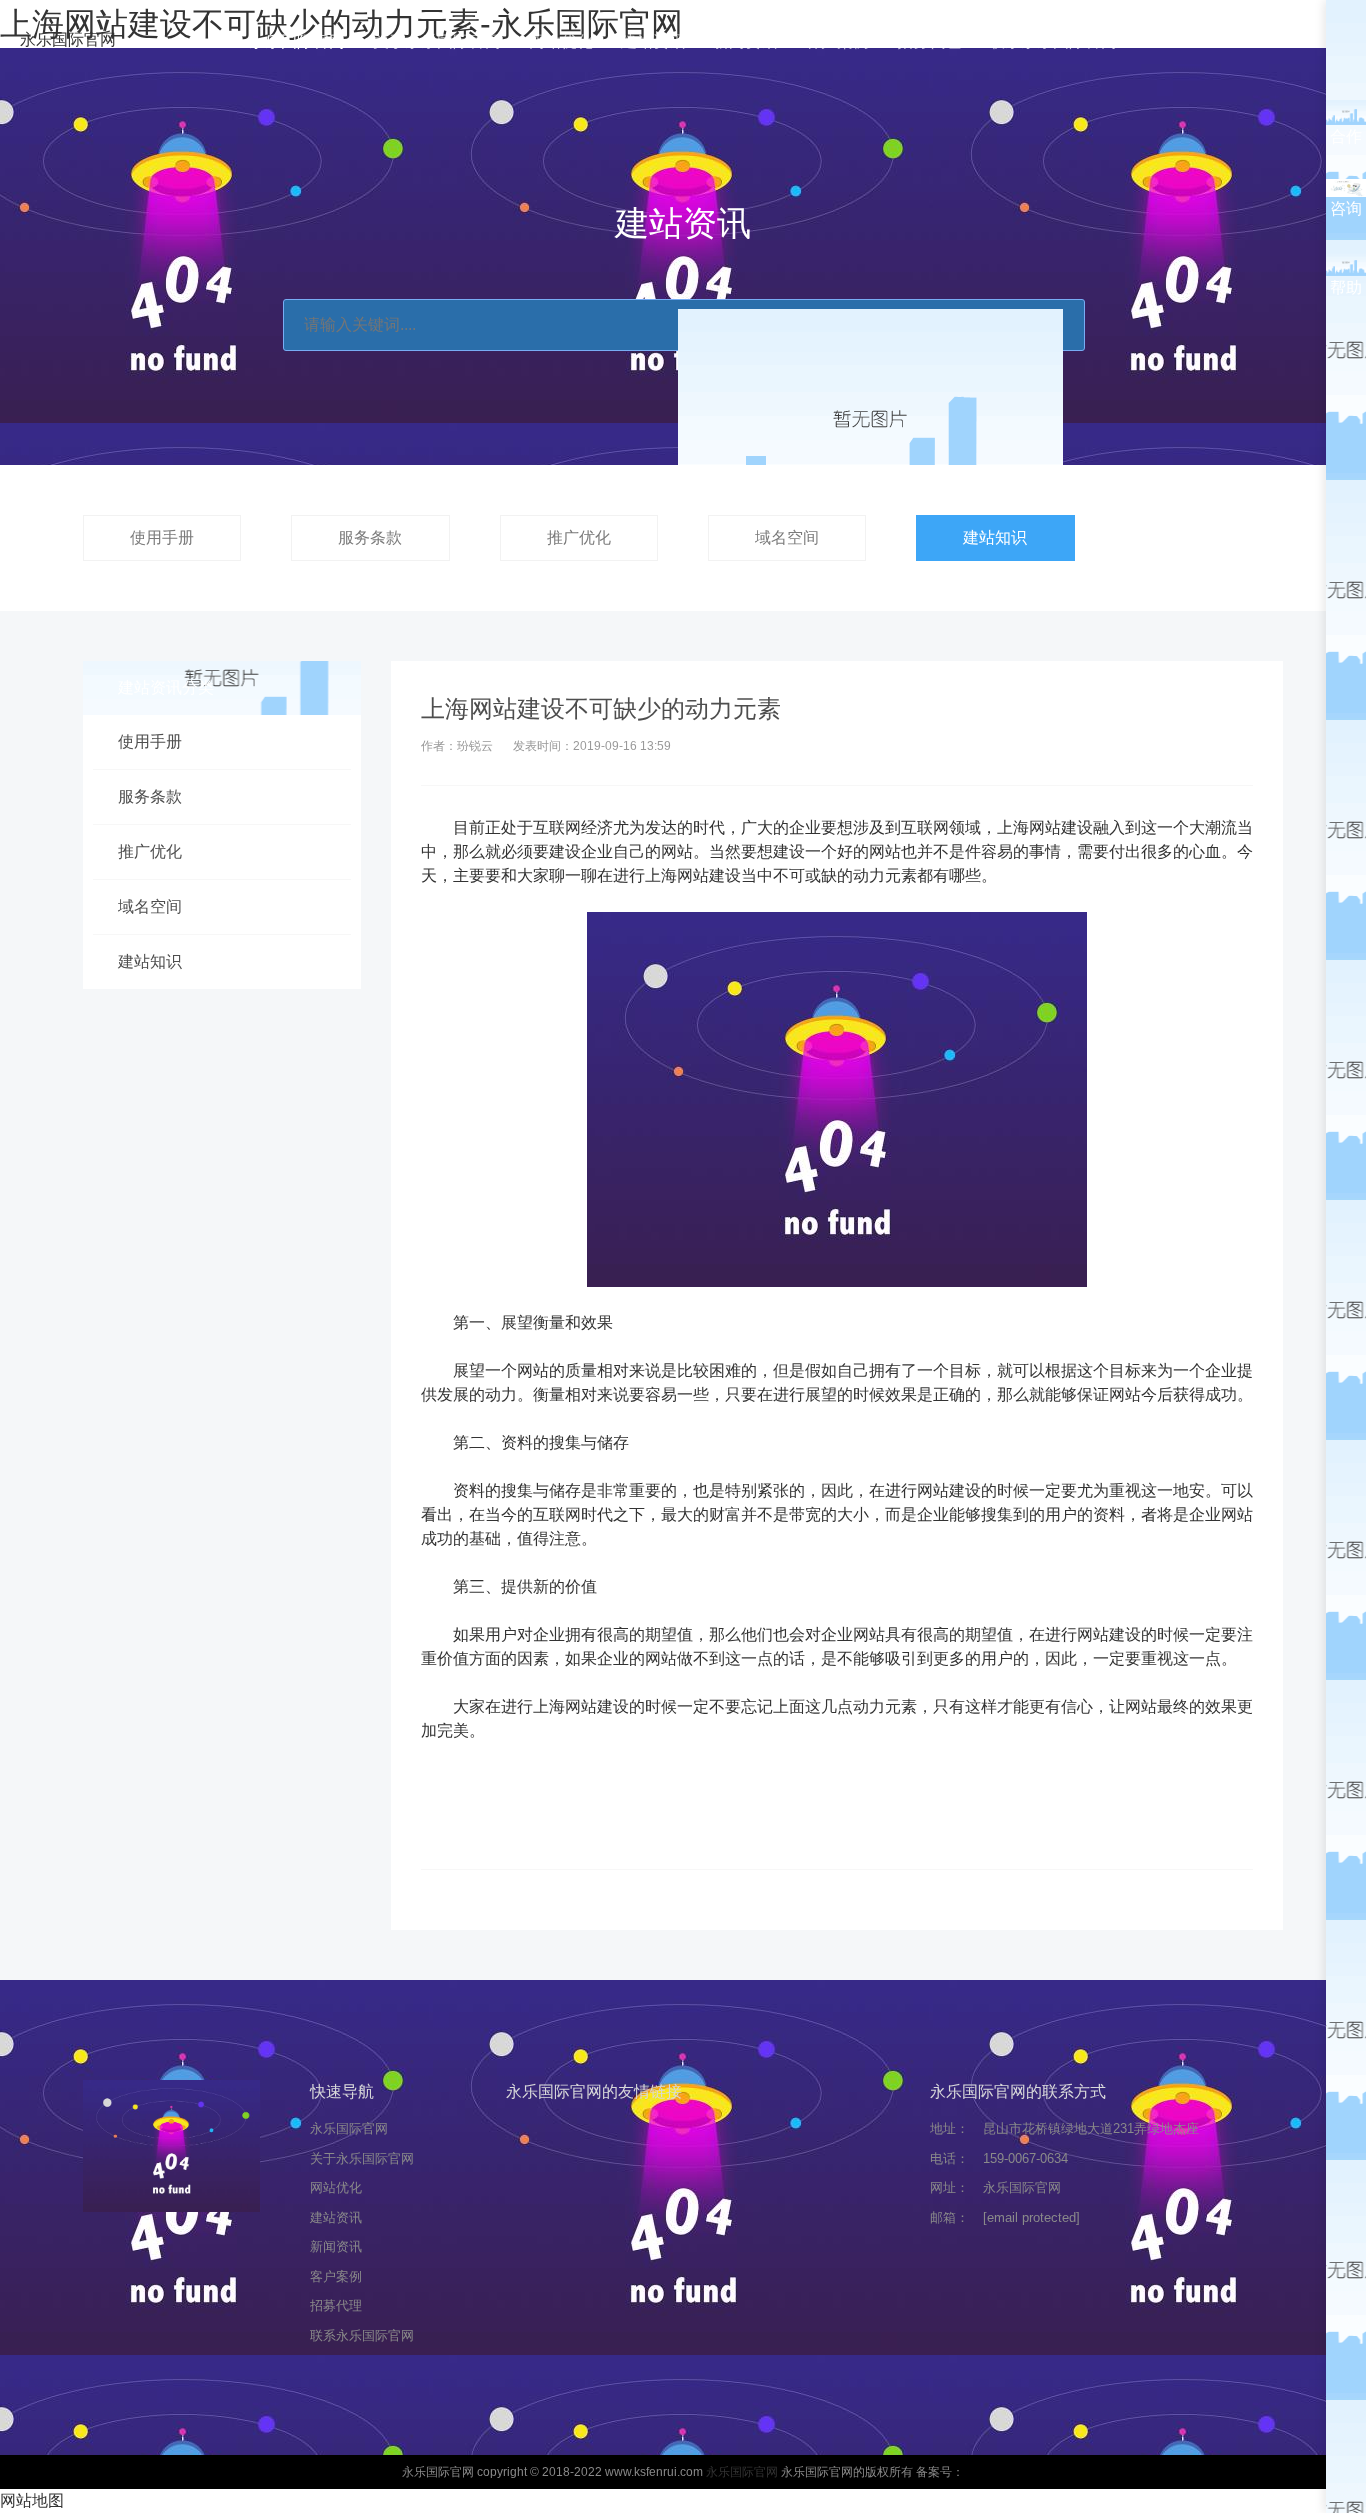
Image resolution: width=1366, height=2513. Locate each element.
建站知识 (995, 537)
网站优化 (561, 41)
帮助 (1346, 287)
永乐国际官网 (68, 39)
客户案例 (837, 41)
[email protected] (1031, 2217)
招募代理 (929, 41)
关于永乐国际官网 (437, 41)
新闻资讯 (745, 41)
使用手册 (162, 537)
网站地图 (32, 2500)
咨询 (1346, 208)
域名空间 (787, 537)
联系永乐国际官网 (1053, 41)
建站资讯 (653, 41)
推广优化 (579, 537)
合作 (1346, 136)
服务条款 (370, 537)
